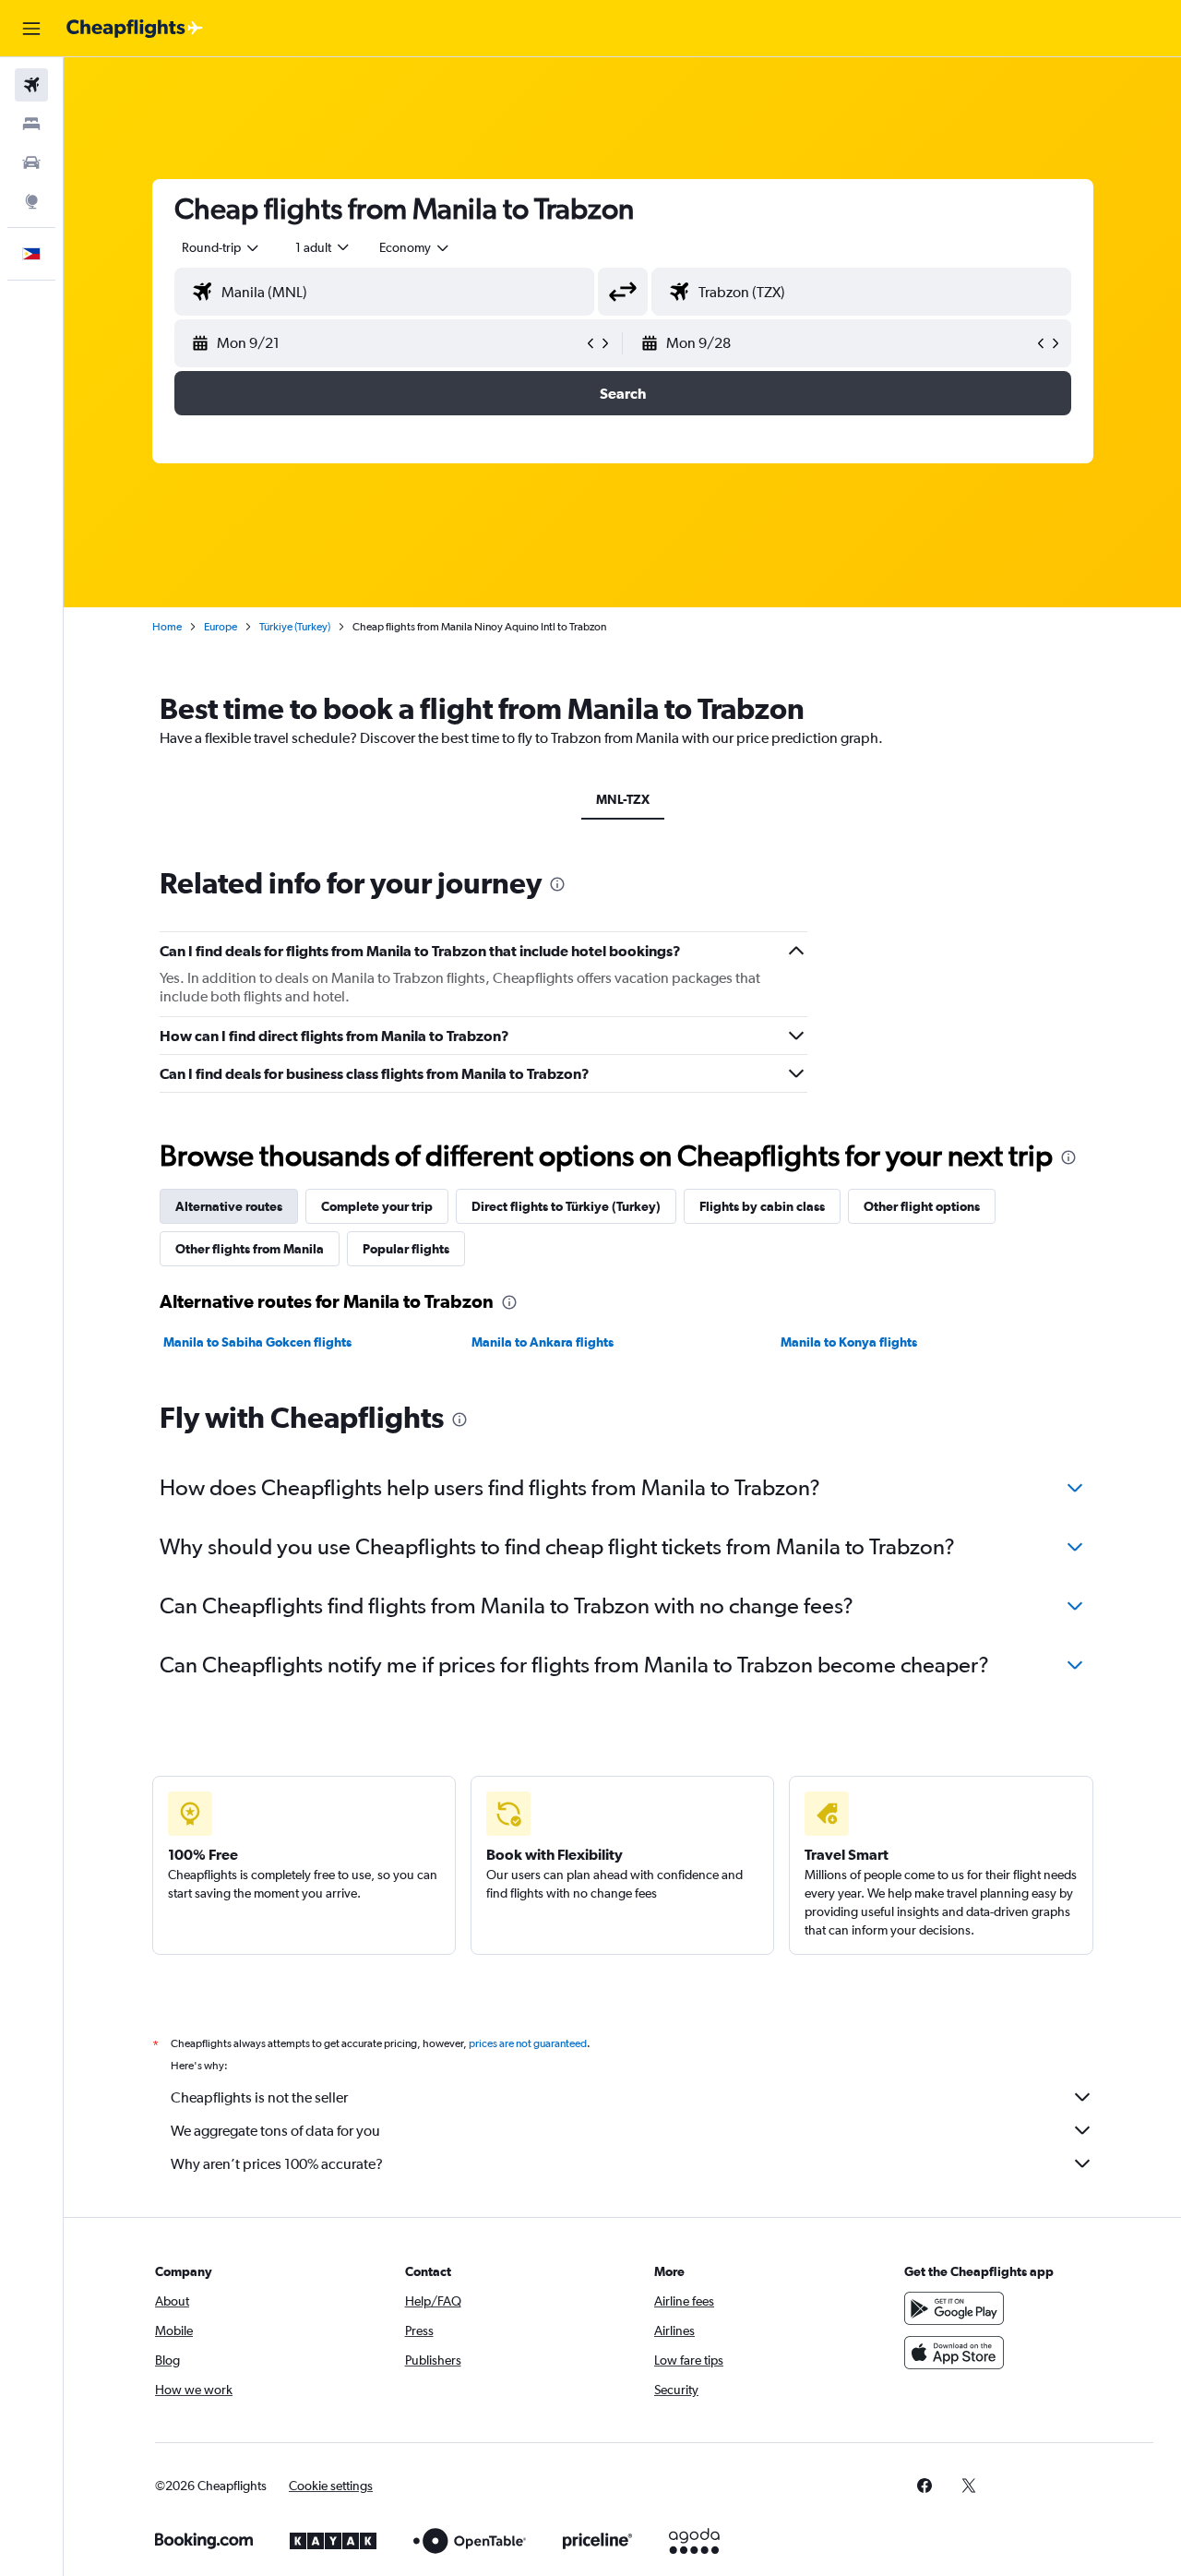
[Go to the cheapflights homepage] (135, 29)
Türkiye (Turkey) (295, 627)
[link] (925, 2486)
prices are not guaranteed (528, 2043)
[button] (31, 29)
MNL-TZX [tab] (623, 799)
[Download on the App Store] (954, 2353)
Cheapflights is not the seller (259, 2097)
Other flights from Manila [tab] (250, 1249)
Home (167, 627)
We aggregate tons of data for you (275, 2131)
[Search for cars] (31, 162)
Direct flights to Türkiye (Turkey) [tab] (566, 1206)
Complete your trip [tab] (377, 1206)
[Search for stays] (31, 124)
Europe (221, 627)
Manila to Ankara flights (543, 1342)
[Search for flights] (31, 85)
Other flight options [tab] (922, 1206)
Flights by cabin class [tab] (762, 1206)
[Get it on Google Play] (954, 2308)
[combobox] (221, 247)
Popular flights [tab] (406, 1249)
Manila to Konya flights (849, 1342)
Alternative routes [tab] (229, 1206)
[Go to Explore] (31, 201)
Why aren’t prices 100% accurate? (277, 2164)
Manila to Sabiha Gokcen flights (257, 1342)
